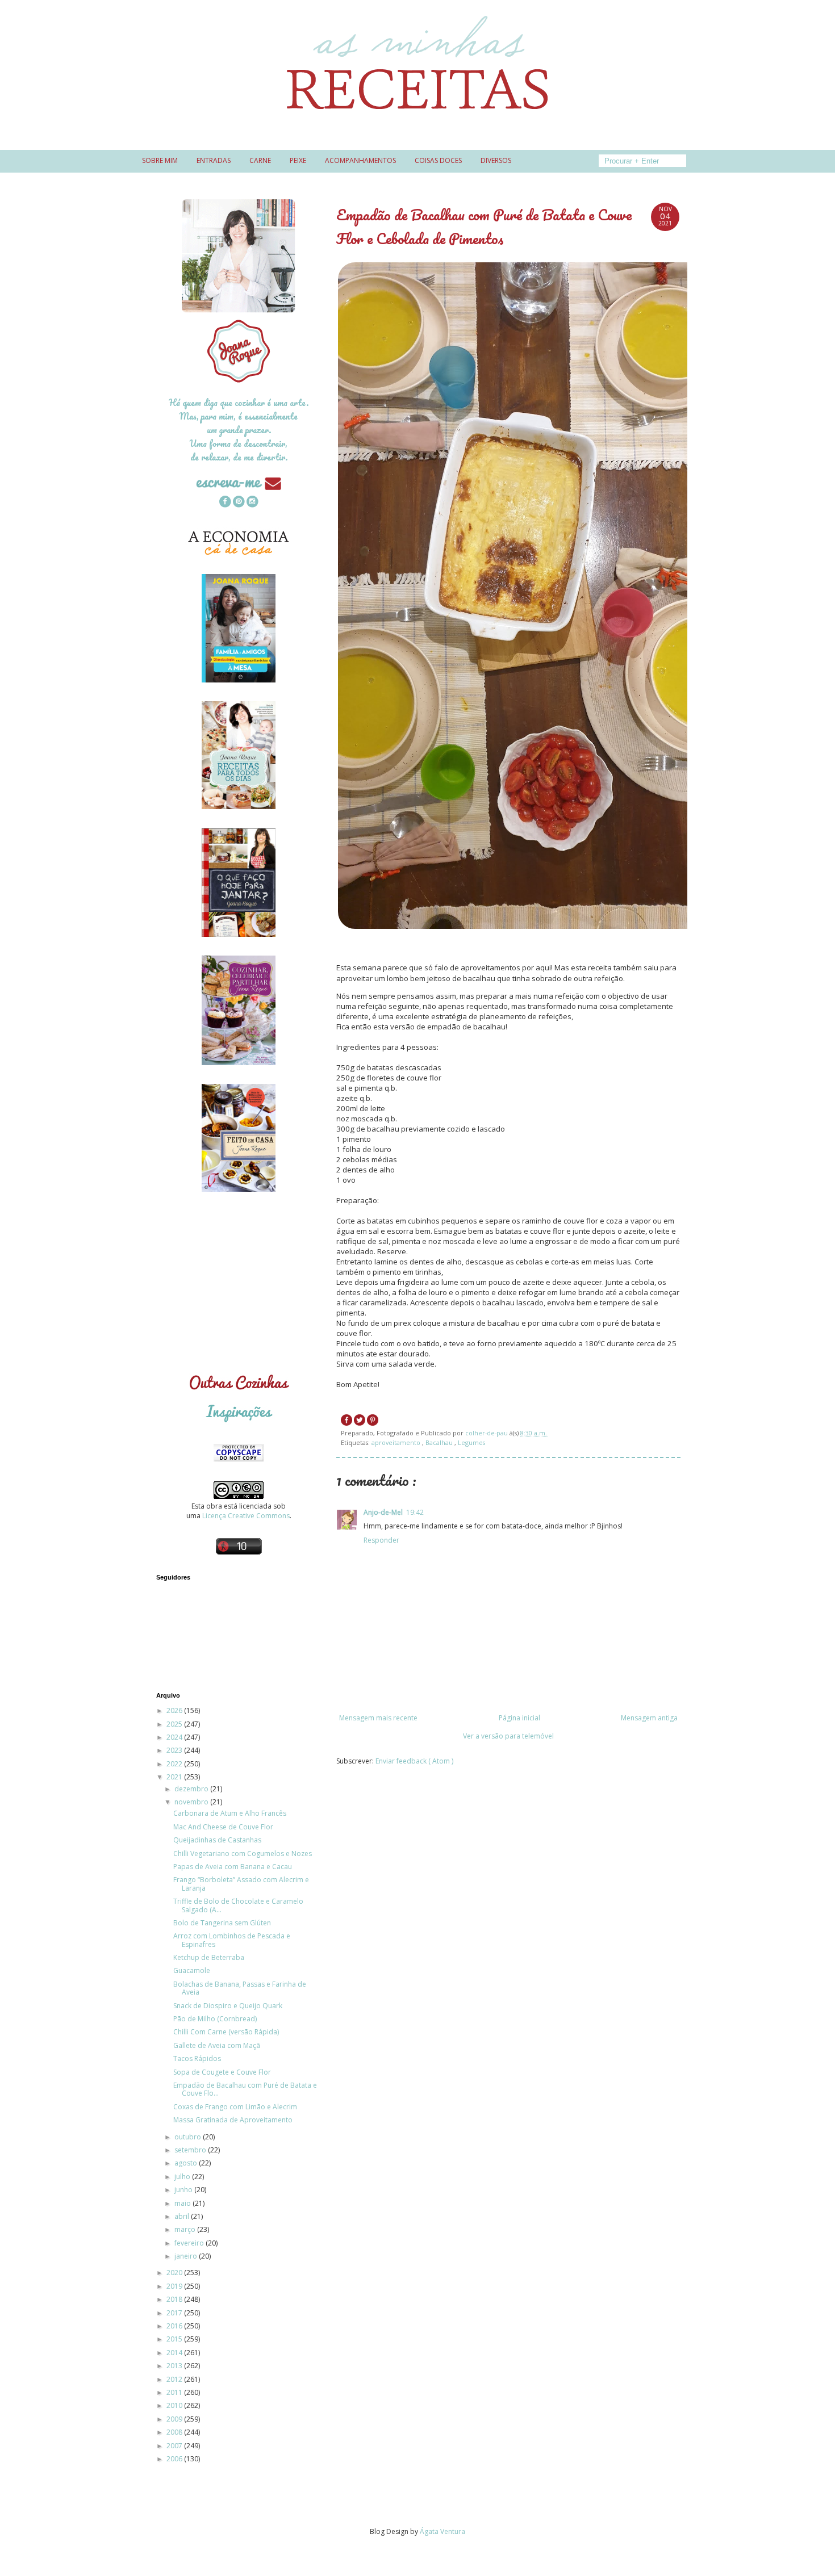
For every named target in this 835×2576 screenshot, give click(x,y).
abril (183, 2216)
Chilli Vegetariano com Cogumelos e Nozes (243, 1854)
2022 (175, 1764)
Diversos (496, 160)
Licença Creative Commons (246, 1516)
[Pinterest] (239, 503)
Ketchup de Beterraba (209, 1957)
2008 (175, 2432)
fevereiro (190, 2243)
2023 (175, 1750)
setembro (191, 2150)
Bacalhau (440, 1442)
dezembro (192, 1789)
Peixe (298, 160)
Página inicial (519, 1718)
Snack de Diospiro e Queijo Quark (228, 2006)
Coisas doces (438, 160)
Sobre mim (160, 160)
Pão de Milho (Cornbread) (215, 2019)
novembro (192, 1802)
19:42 (415, 1512)
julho (183, 2177)
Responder (381, 1540)
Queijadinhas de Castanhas (217, 1840)
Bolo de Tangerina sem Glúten (222, 1923)
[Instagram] (252, 503)
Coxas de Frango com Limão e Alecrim (235, 2107)
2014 (175, 2353)
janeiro (187, 2256)
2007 (175, 2446)
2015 (175, 2339)
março (186, 2229)
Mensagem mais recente (378, 1718)
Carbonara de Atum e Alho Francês (230, 1813)
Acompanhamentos (360, 160)
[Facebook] (225, 503)
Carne (260, 160)
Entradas (214, 160)
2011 (175, 2392)
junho (184, 2190)
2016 (175, 2326)
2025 (175, 1724)
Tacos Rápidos (197, 2058)
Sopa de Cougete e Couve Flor (222, 2072)
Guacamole (192, 1970)
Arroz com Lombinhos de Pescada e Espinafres (232, 1940)
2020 (175, 2273)
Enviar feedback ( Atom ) (414, 1761)
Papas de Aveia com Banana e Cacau (233, 1867)
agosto (187, 2163)
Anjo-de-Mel (383, 1512)
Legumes (471, 1442)
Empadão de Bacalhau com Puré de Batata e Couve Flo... (245, 2089)
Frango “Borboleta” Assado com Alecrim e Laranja (241, 1884)
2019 (175, 2286)
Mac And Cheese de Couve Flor (223, 1827)
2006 (175, 2459)
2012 (175, 2379)
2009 (175, 2419)
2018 (175, 2299)
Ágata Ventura (442, 2531)
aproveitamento (397, 1442)
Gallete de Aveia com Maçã (217, 2045)
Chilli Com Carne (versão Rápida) (226, 2032)
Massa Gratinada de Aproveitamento (233, 2120)
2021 (175, 1777)
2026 (175, 1710)
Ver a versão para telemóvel (508, 1736)
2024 (175, 1737)
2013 (175, 2366)
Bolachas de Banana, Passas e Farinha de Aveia (240, 1988)
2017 (175, 2313)
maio (183, 2203)
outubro (189, 2137)
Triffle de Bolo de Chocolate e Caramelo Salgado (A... (238, 1905)
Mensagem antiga (649, 1718)
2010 (175, 2405)
